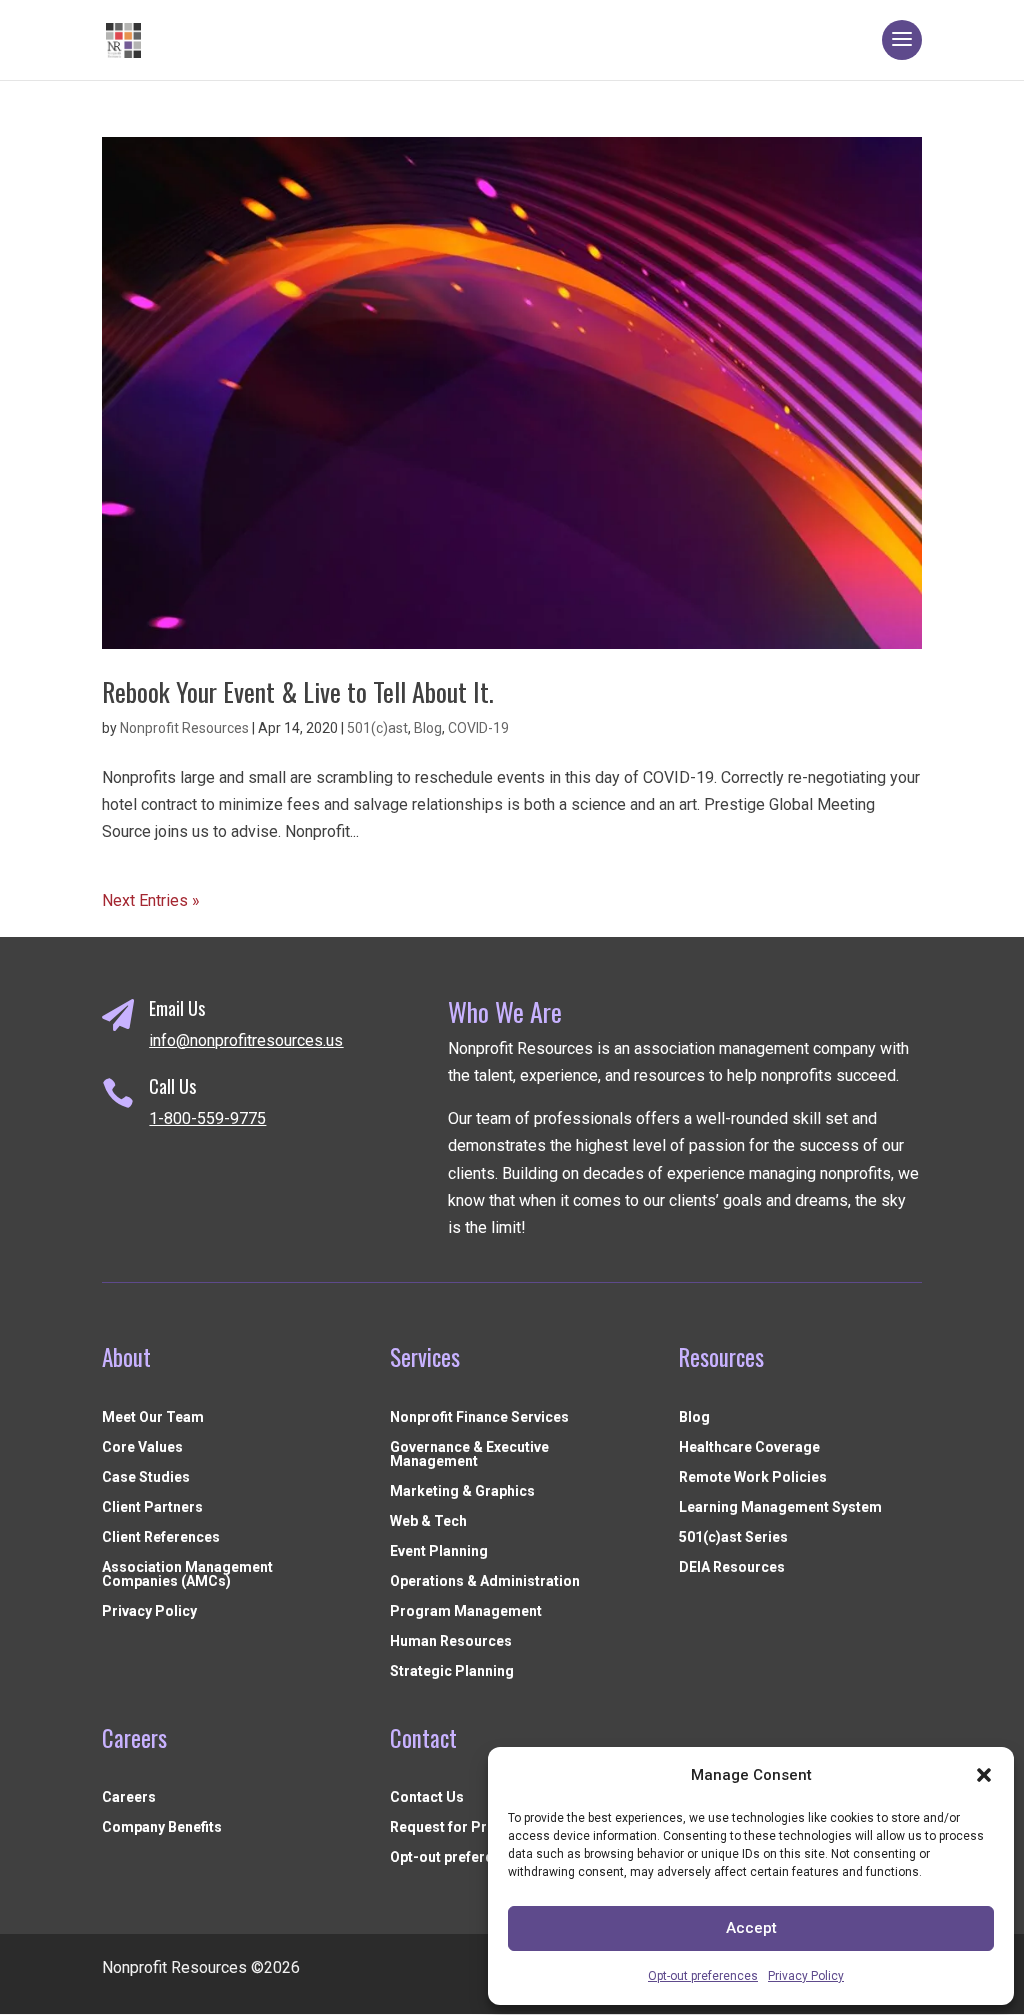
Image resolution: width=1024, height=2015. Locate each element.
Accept (751, 1928)
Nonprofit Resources (184, 728)
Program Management (466, 1611)
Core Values (142, 1447)
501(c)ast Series (733, 1537)
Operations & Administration (485, 1581)
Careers (129, 1797)
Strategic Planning (452, 1671)
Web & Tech (428, 1521)
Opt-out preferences (703, 1976)
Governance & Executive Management (469, 1454)
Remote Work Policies (753, 1477)
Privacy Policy (806, 1976)
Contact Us (427, 1797)
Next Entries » (151, 900)
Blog (428, 728)
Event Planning (439, 1551)
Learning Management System (780, 1507)
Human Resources (451, 1641)
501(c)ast (377, 728)
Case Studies (146, 1477)
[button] (984, 1775)
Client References (161, 1537)
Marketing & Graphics (462, 1491)
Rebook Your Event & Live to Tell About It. (298, 691)
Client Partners (152, 1507)
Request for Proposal (461, 1827)
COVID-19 (478, 728)
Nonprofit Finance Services (479, 1417)
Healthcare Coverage (749, 1447)
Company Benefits (162, 1827)
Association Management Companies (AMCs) (187, 1574)
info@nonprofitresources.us (246, 1040)
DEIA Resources (732, 1567)
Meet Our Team (153, 1417)
